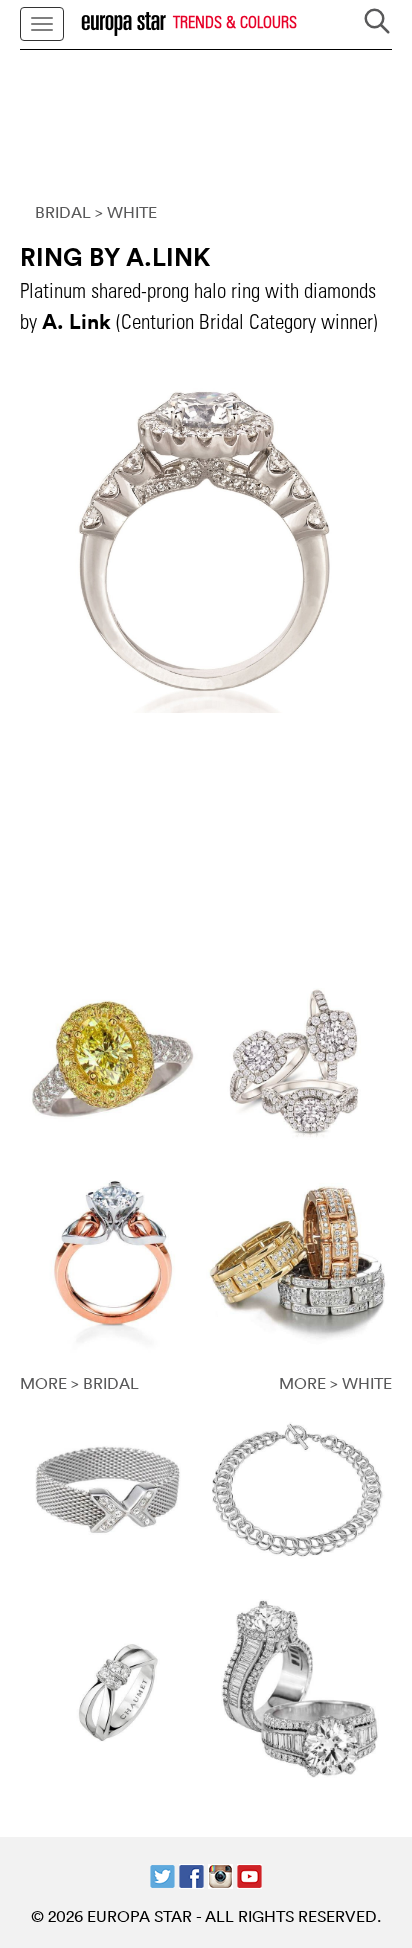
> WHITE (126, 212)
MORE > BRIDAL (79, 1383)
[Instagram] (220, 1874)
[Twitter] (162, 1874)
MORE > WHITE (335, 1383)
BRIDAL (63, 212)
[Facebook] (191, 1874)
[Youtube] (249, 1874)
